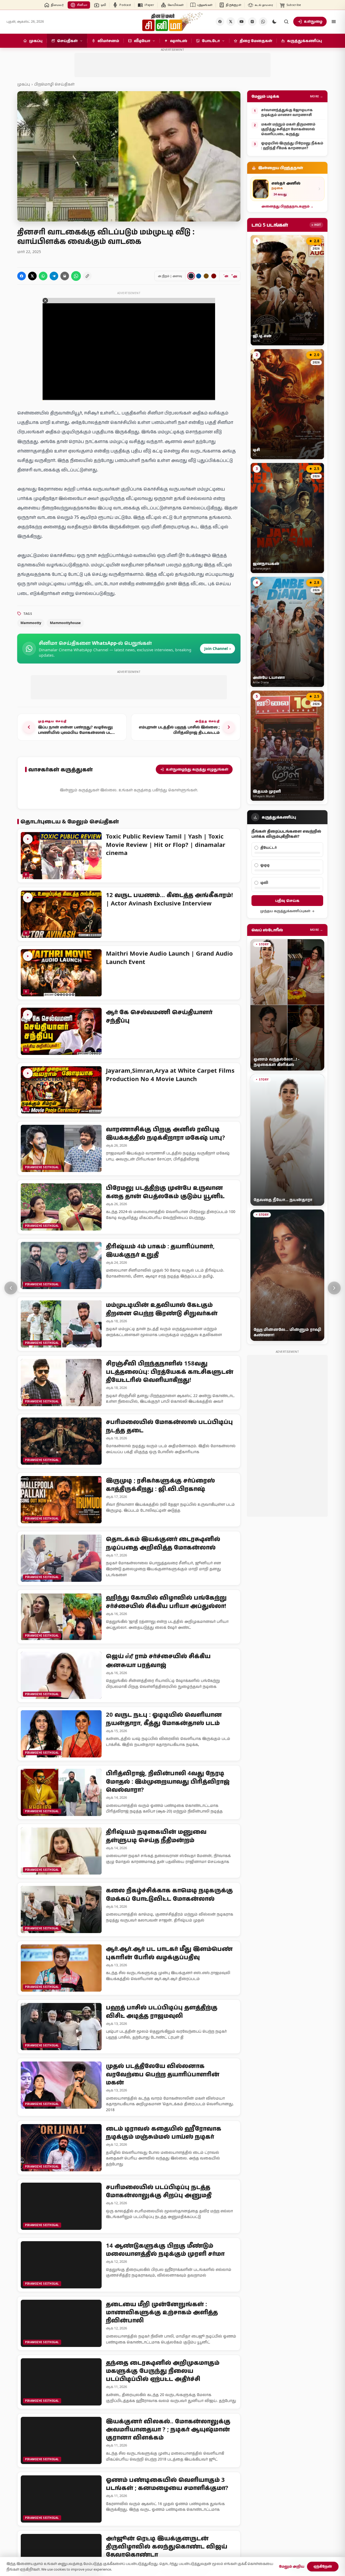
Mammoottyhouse (65, 623)
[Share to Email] (65, 276)
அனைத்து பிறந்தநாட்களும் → (287, 206)
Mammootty (31, 623)
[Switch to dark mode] (274, 22)
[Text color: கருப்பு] (191, 276)
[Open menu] (334, 22)
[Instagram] (252, 22)
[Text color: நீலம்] (199, 276)
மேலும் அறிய (292, 2566)
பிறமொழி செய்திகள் (54, 84)
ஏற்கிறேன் (323, 2566)
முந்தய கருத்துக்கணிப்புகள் (285, 911)
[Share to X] (32, 276)
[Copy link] (87, 276)
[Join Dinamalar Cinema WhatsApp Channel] (263, 22)
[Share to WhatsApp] (43, 276)
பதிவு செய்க (287, 900)
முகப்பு (24, 84)
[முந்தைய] (11, 1288)
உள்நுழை (313, 21)
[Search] (286, 22)
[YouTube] (241, 22)
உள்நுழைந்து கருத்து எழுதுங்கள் (197, 769)
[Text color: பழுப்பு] (206, 276)
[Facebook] (220, 22)
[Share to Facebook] (22, 276)
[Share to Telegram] (54, 276)
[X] (231, 22)
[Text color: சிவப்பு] (214, 276)
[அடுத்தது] (334, 1288)
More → (317, 96)
